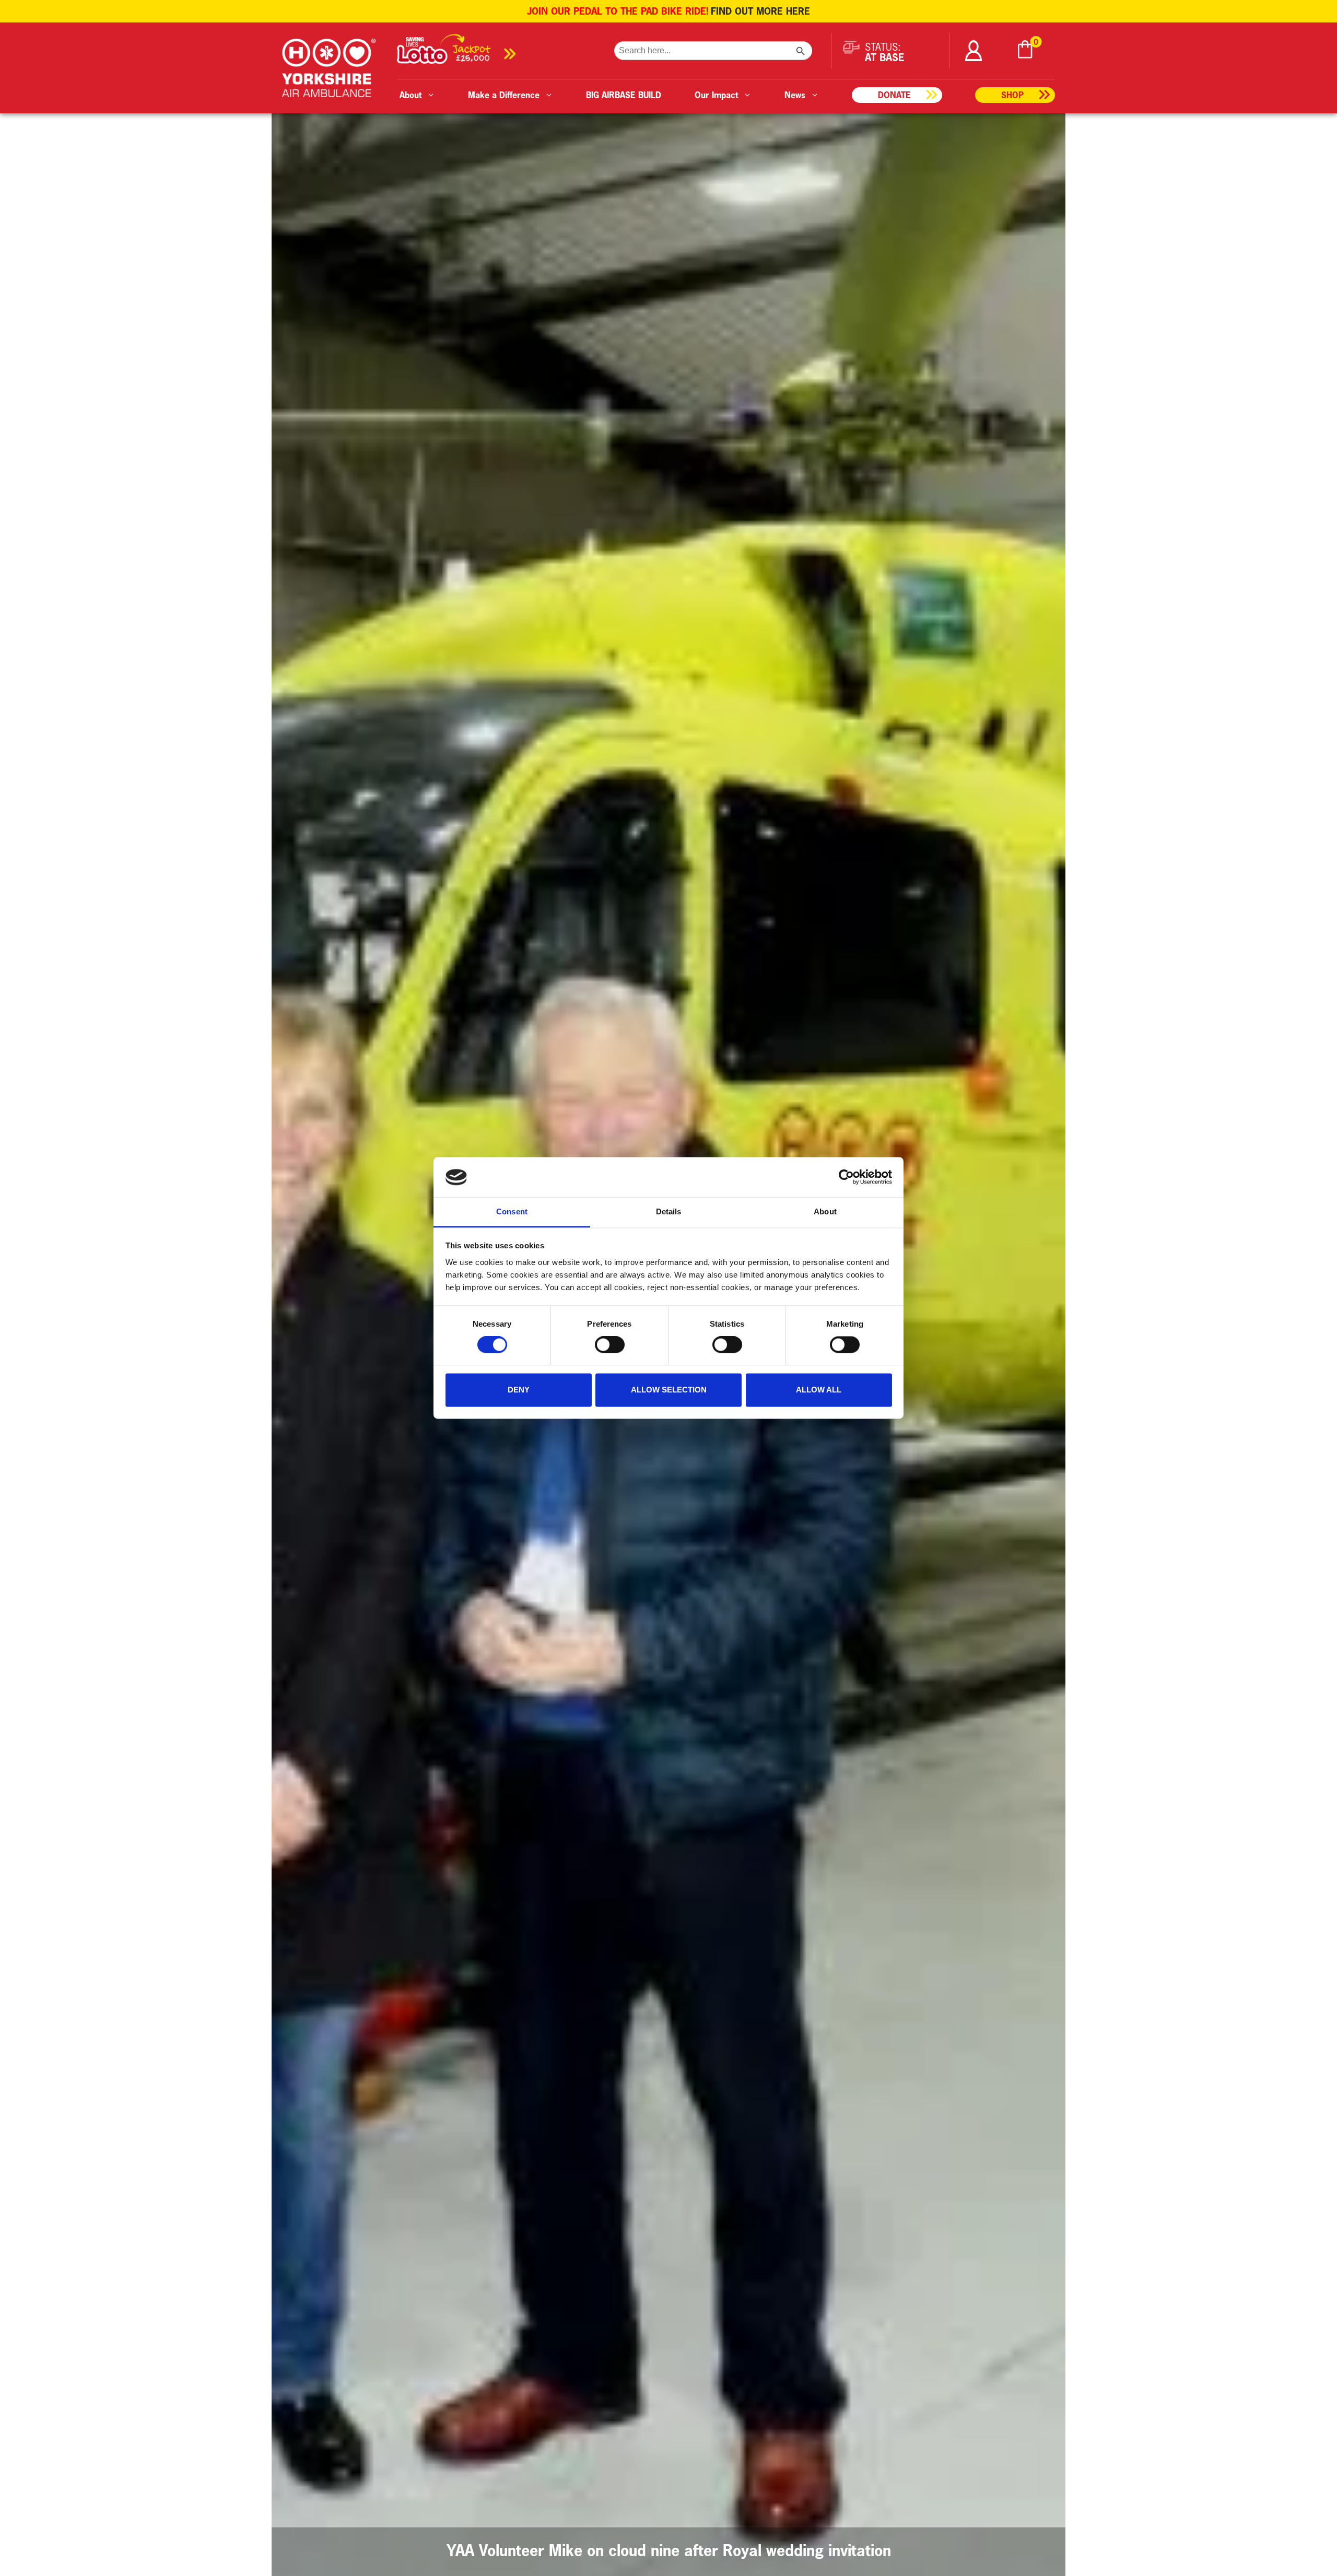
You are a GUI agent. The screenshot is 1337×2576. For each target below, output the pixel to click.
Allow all (819, 1390)
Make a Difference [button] (504, 95)
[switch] (610, 1345)
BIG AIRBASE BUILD (624, 95)
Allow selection (669, 1390)
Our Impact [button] (716, 95)
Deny (519, 1390)
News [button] (795, 95)
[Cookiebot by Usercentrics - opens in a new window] (846, 1177)
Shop (1012, 95)
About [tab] (825, 1211)
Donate (894, 95)
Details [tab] (669, 1211)
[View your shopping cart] (1025, 51)
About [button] (411, 95)
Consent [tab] (512, 1211)
